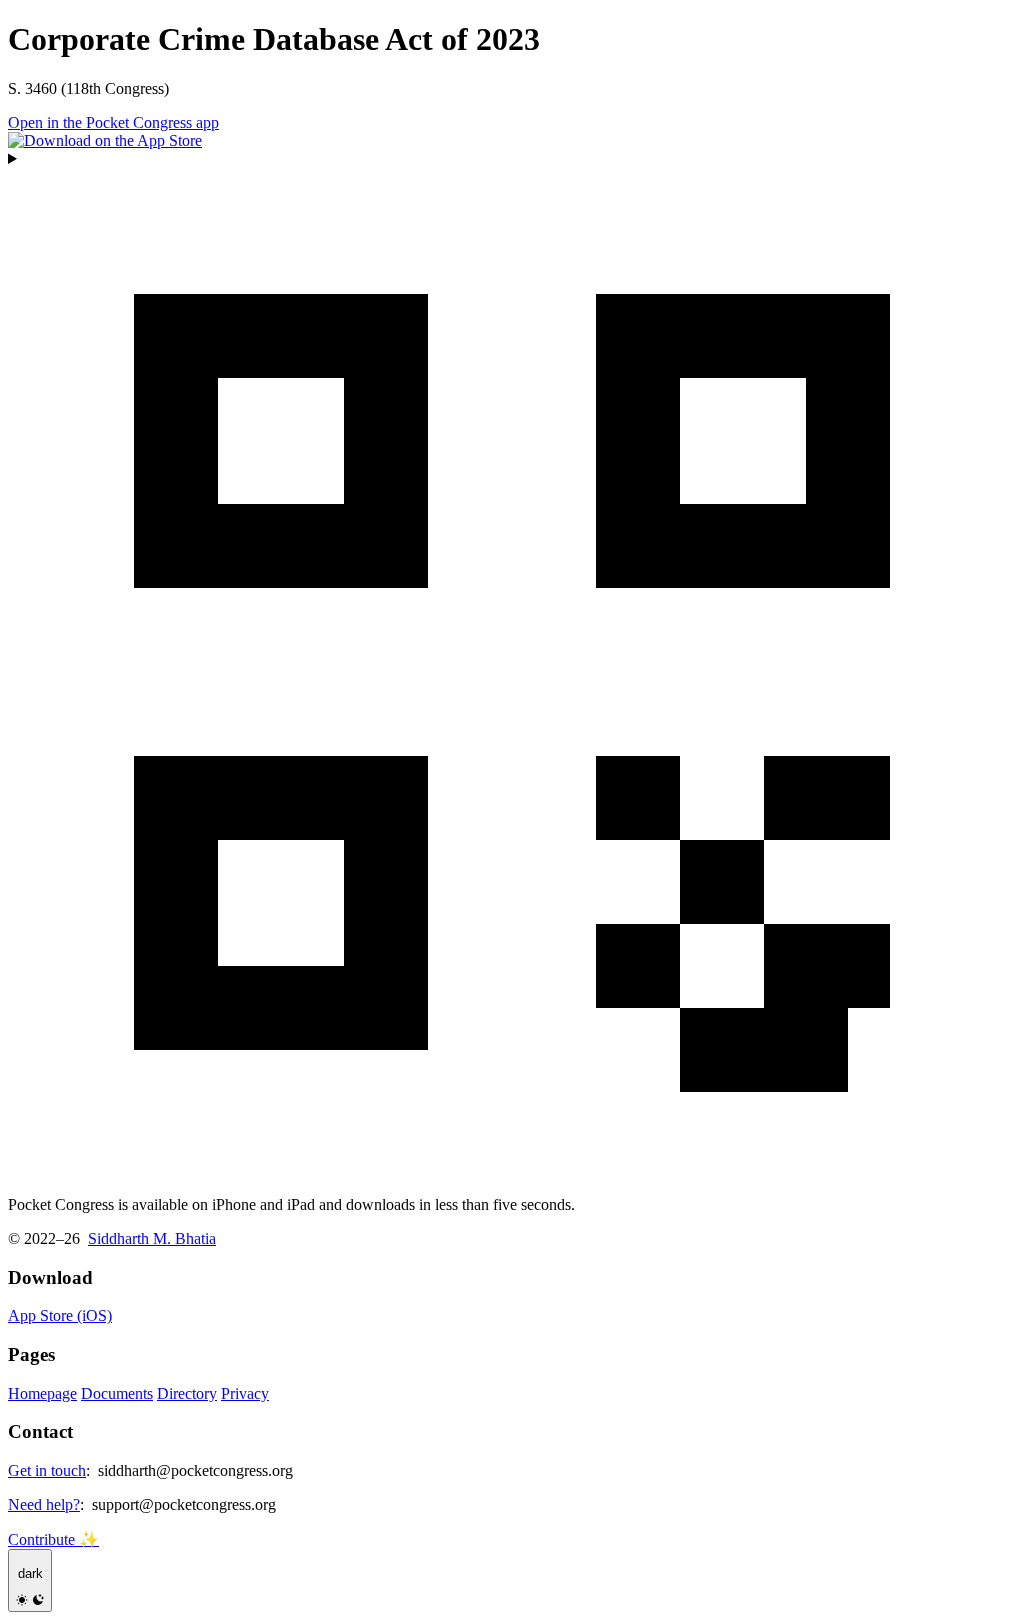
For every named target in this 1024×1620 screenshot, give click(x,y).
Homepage (42, 1393)
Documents (117, 1393)
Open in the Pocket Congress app (113, 122)
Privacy (245, 1393)
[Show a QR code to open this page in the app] (512, 665)
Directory (187, 1393)
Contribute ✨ (53, 1539)
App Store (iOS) (60, 1315)
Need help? (44, 1504)
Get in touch (47, 1470)
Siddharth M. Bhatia (152, 1238)
